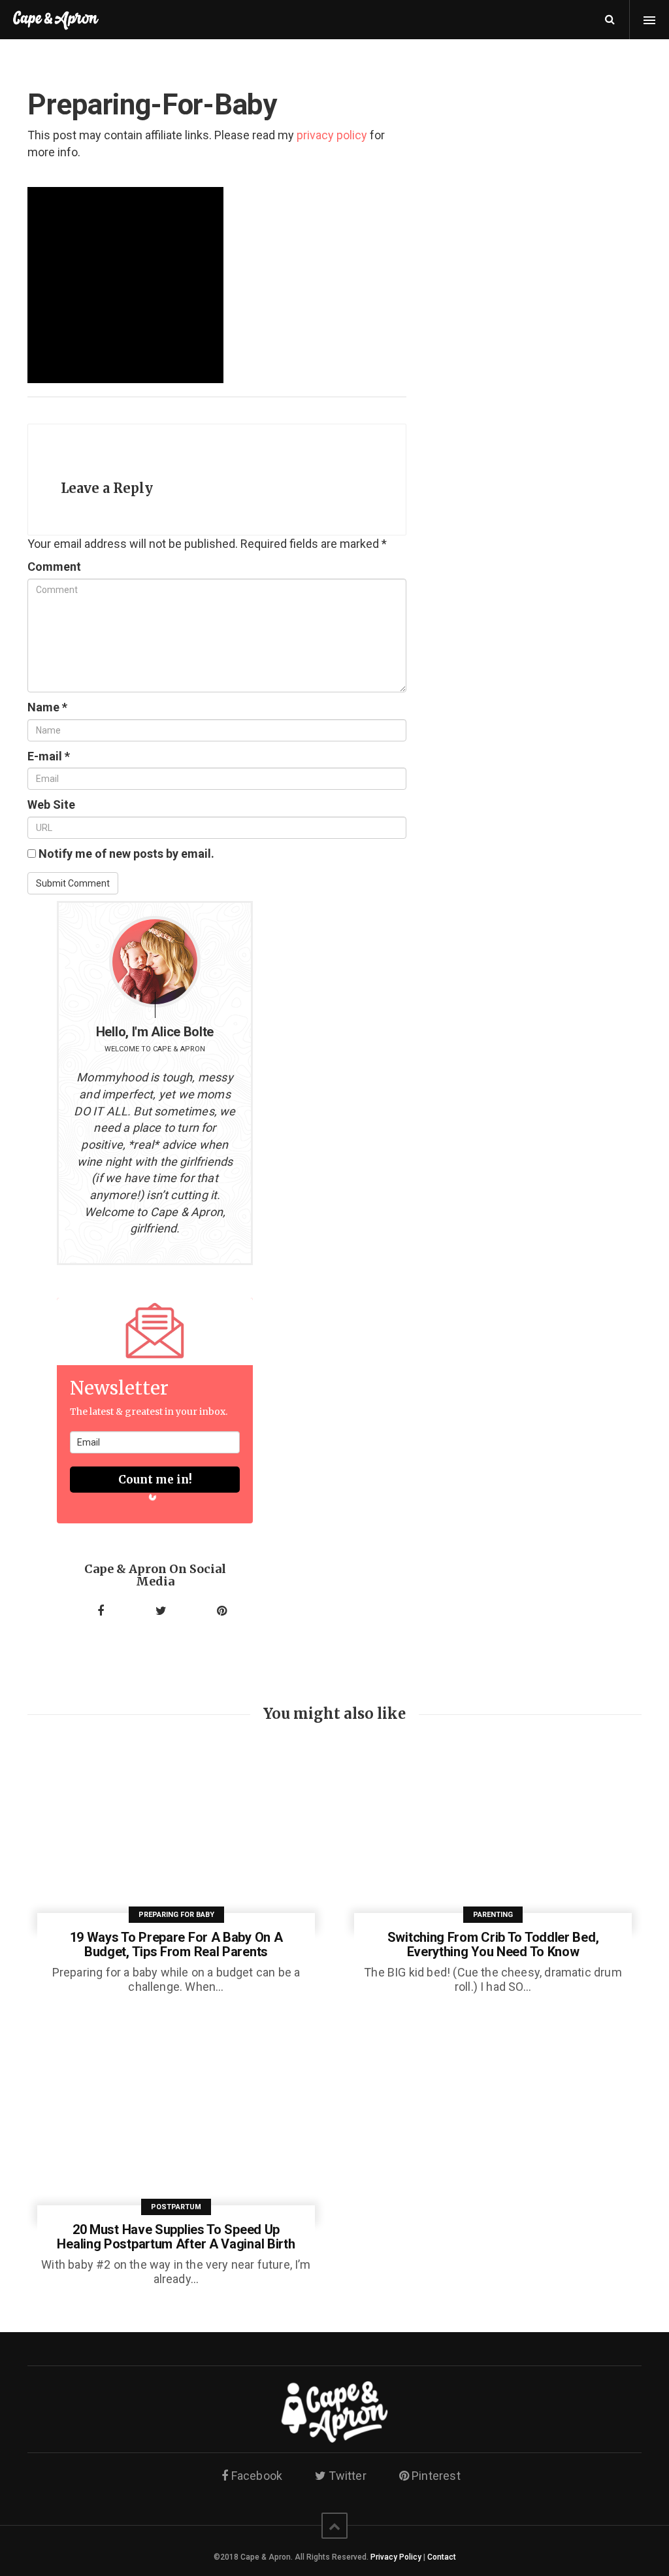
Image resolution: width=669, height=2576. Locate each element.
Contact (442, 2557)
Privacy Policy (396, 2557)
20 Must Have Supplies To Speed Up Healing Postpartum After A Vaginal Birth (176, 2237)
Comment (54, 567)
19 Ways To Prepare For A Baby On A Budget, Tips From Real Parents (176, 1944)
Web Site (51, 805)
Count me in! (155, 1480)
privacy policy (332, 135)
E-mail (49, 756)
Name (47, 707)
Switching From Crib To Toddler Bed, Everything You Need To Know (493, 1944)
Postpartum (176, 2207)
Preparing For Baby (176, 1915)
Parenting (493, 1915)
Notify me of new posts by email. (126, 854)
